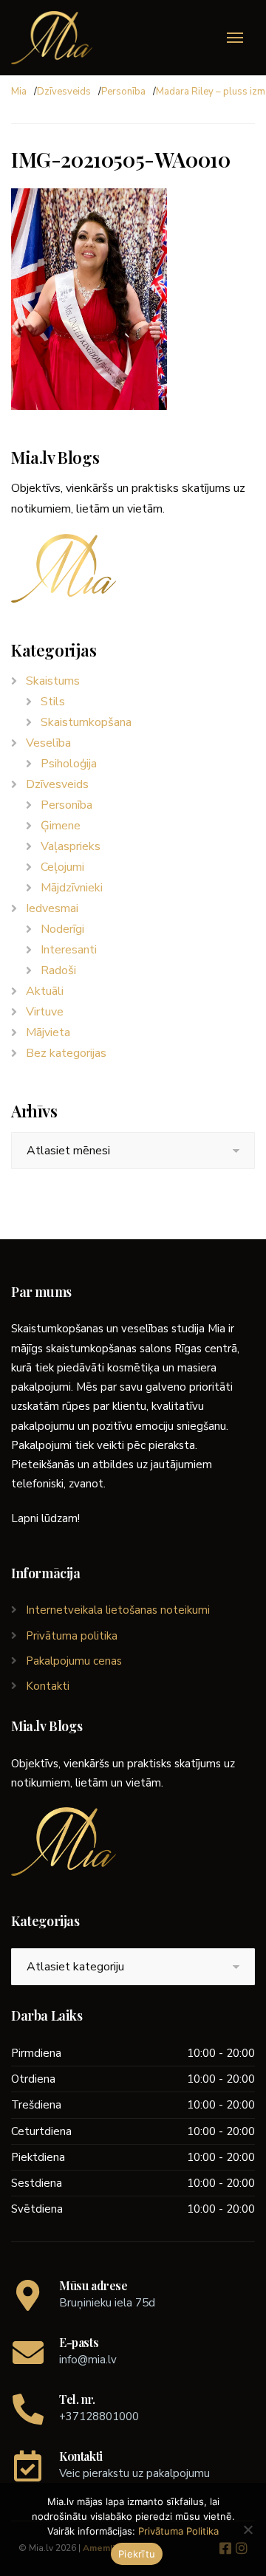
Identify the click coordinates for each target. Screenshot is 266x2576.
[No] (248, 2529)
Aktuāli (45, 991)
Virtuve (45, 1012)
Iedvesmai (52, 908)
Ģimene (61, 826)
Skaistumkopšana (86, 722)
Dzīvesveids (64, 92)
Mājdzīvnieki (72, 888)
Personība (123, 92)
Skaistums (53, 681)
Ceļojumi (62, 867)
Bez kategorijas (66, 1053)
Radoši (58, 970)
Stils (53, 702)
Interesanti (69, 950)
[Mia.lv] (52, 38)
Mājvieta (48, 1032)
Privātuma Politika (178, 2531)
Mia (19, 92)
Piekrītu (137, 2554)
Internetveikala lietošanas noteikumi (118, 1610)
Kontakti (48, 1686)
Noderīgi (62, 929)
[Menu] (235, 38)
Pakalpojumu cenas (74, 1661)
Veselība (48, 743)
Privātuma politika (72, 1636)
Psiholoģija (69, 764)
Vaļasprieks (71, 846)
